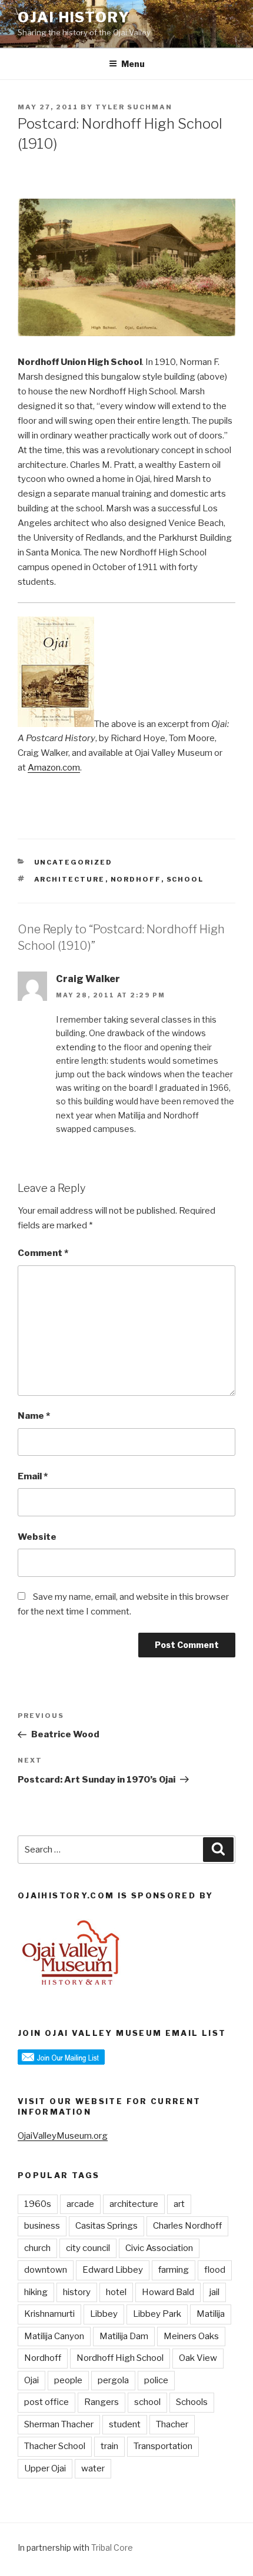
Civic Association (159, 2248)
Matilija (211, 2314)
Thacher (172, 2424)
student (125, 2424)
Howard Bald (168, 2292)
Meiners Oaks (191, 2336)
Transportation (163, 2446)
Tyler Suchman (134, 107)
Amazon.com (54, 768)
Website (37, 1537)
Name (34, 1416)
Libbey (104, 2314)
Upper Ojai (45, 2468)
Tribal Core (112, 2547)
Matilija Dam (124, 2336)
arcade (80, 2204)
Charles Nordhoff (187, 2226)
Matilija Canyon (54, 2336)
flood (215, 2270)
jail (214, 2292)
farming (174, 2270)
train (109, 2446)
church (37, 2248)
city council (88, 2248)
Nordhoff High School (120, 2358)
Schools (192, 2402)
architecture (70, 879)
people (68, 2380)
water (93, 2468)
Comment (43, 1253)
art (179, 2204)
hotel (116, 2292)
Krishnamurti (49, 2314)
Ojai (31, 2380)
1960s (38, 2204)
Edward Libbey (113, 2270)
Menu (133, 64)
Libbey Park (157, 2314)
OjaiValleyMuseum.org (63, 2136)
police (156, 2380)
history (77, 2292)
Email (33, 1476)
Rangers (101, 2402)
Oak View (198, 2358)
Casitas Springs (106, 2226)
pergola (113, 2380)
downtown (46, 2270)
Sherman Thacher (59, 2424)
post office (46, 2402)
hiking (36, 2292)
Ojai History (74, 17)
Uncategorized (74, 862)
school (185, 879)
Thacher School (55, 2446)
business (42, 2226)
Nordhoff (136, 879)
